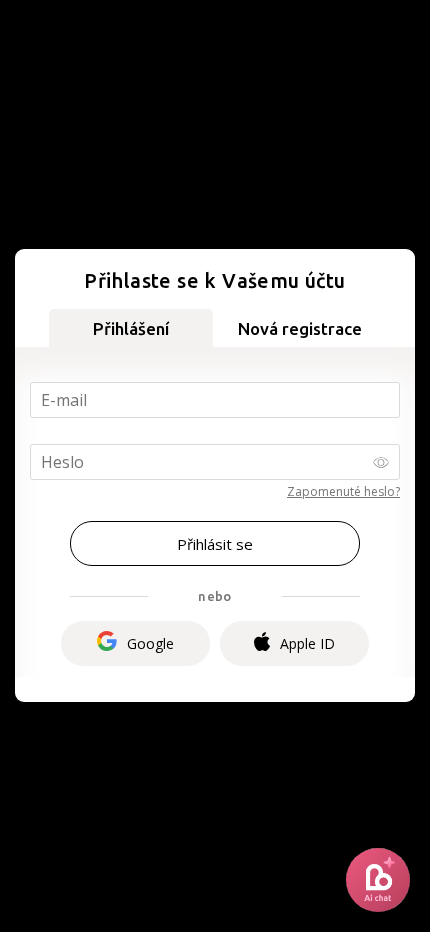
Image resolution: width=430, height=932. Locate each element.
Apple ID (307, 643)
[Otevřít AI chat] (378, 880)
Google (150, 643)
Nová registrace (300, 328)
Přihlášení (131, 328)
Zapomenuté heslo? (343, 491)
